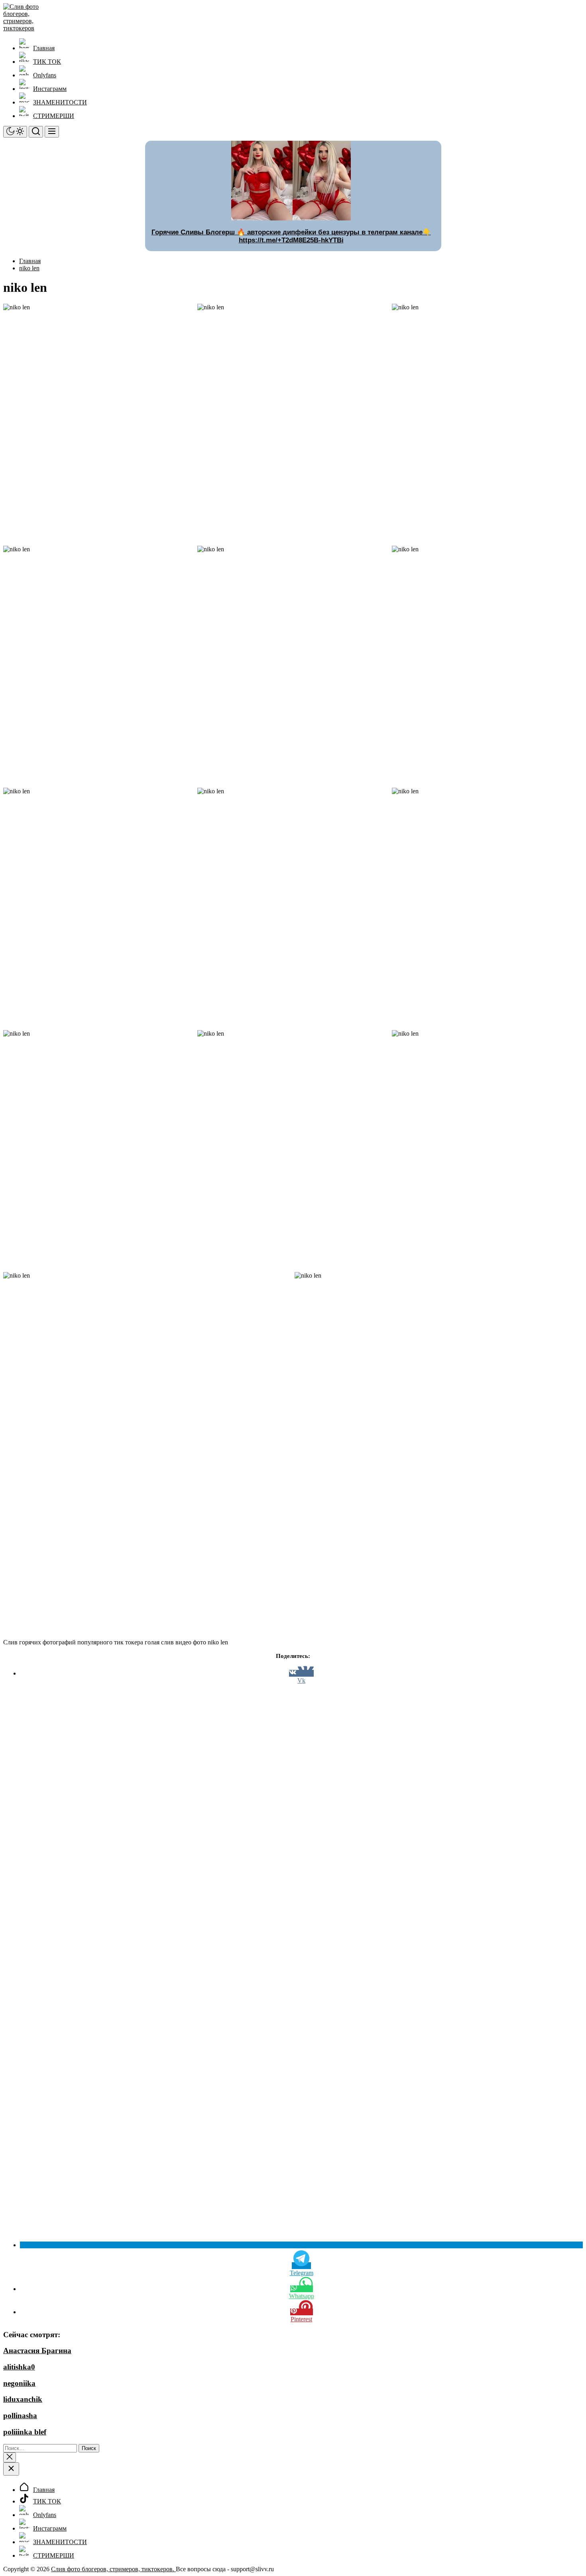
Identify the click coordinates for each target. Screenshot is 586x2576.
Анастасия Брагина (37, 2351)
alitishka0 (19, 2367)
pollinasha (20, 2416)
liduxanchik (23, 2399)
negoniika (19, 2383)
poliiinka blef (25, 2432)
